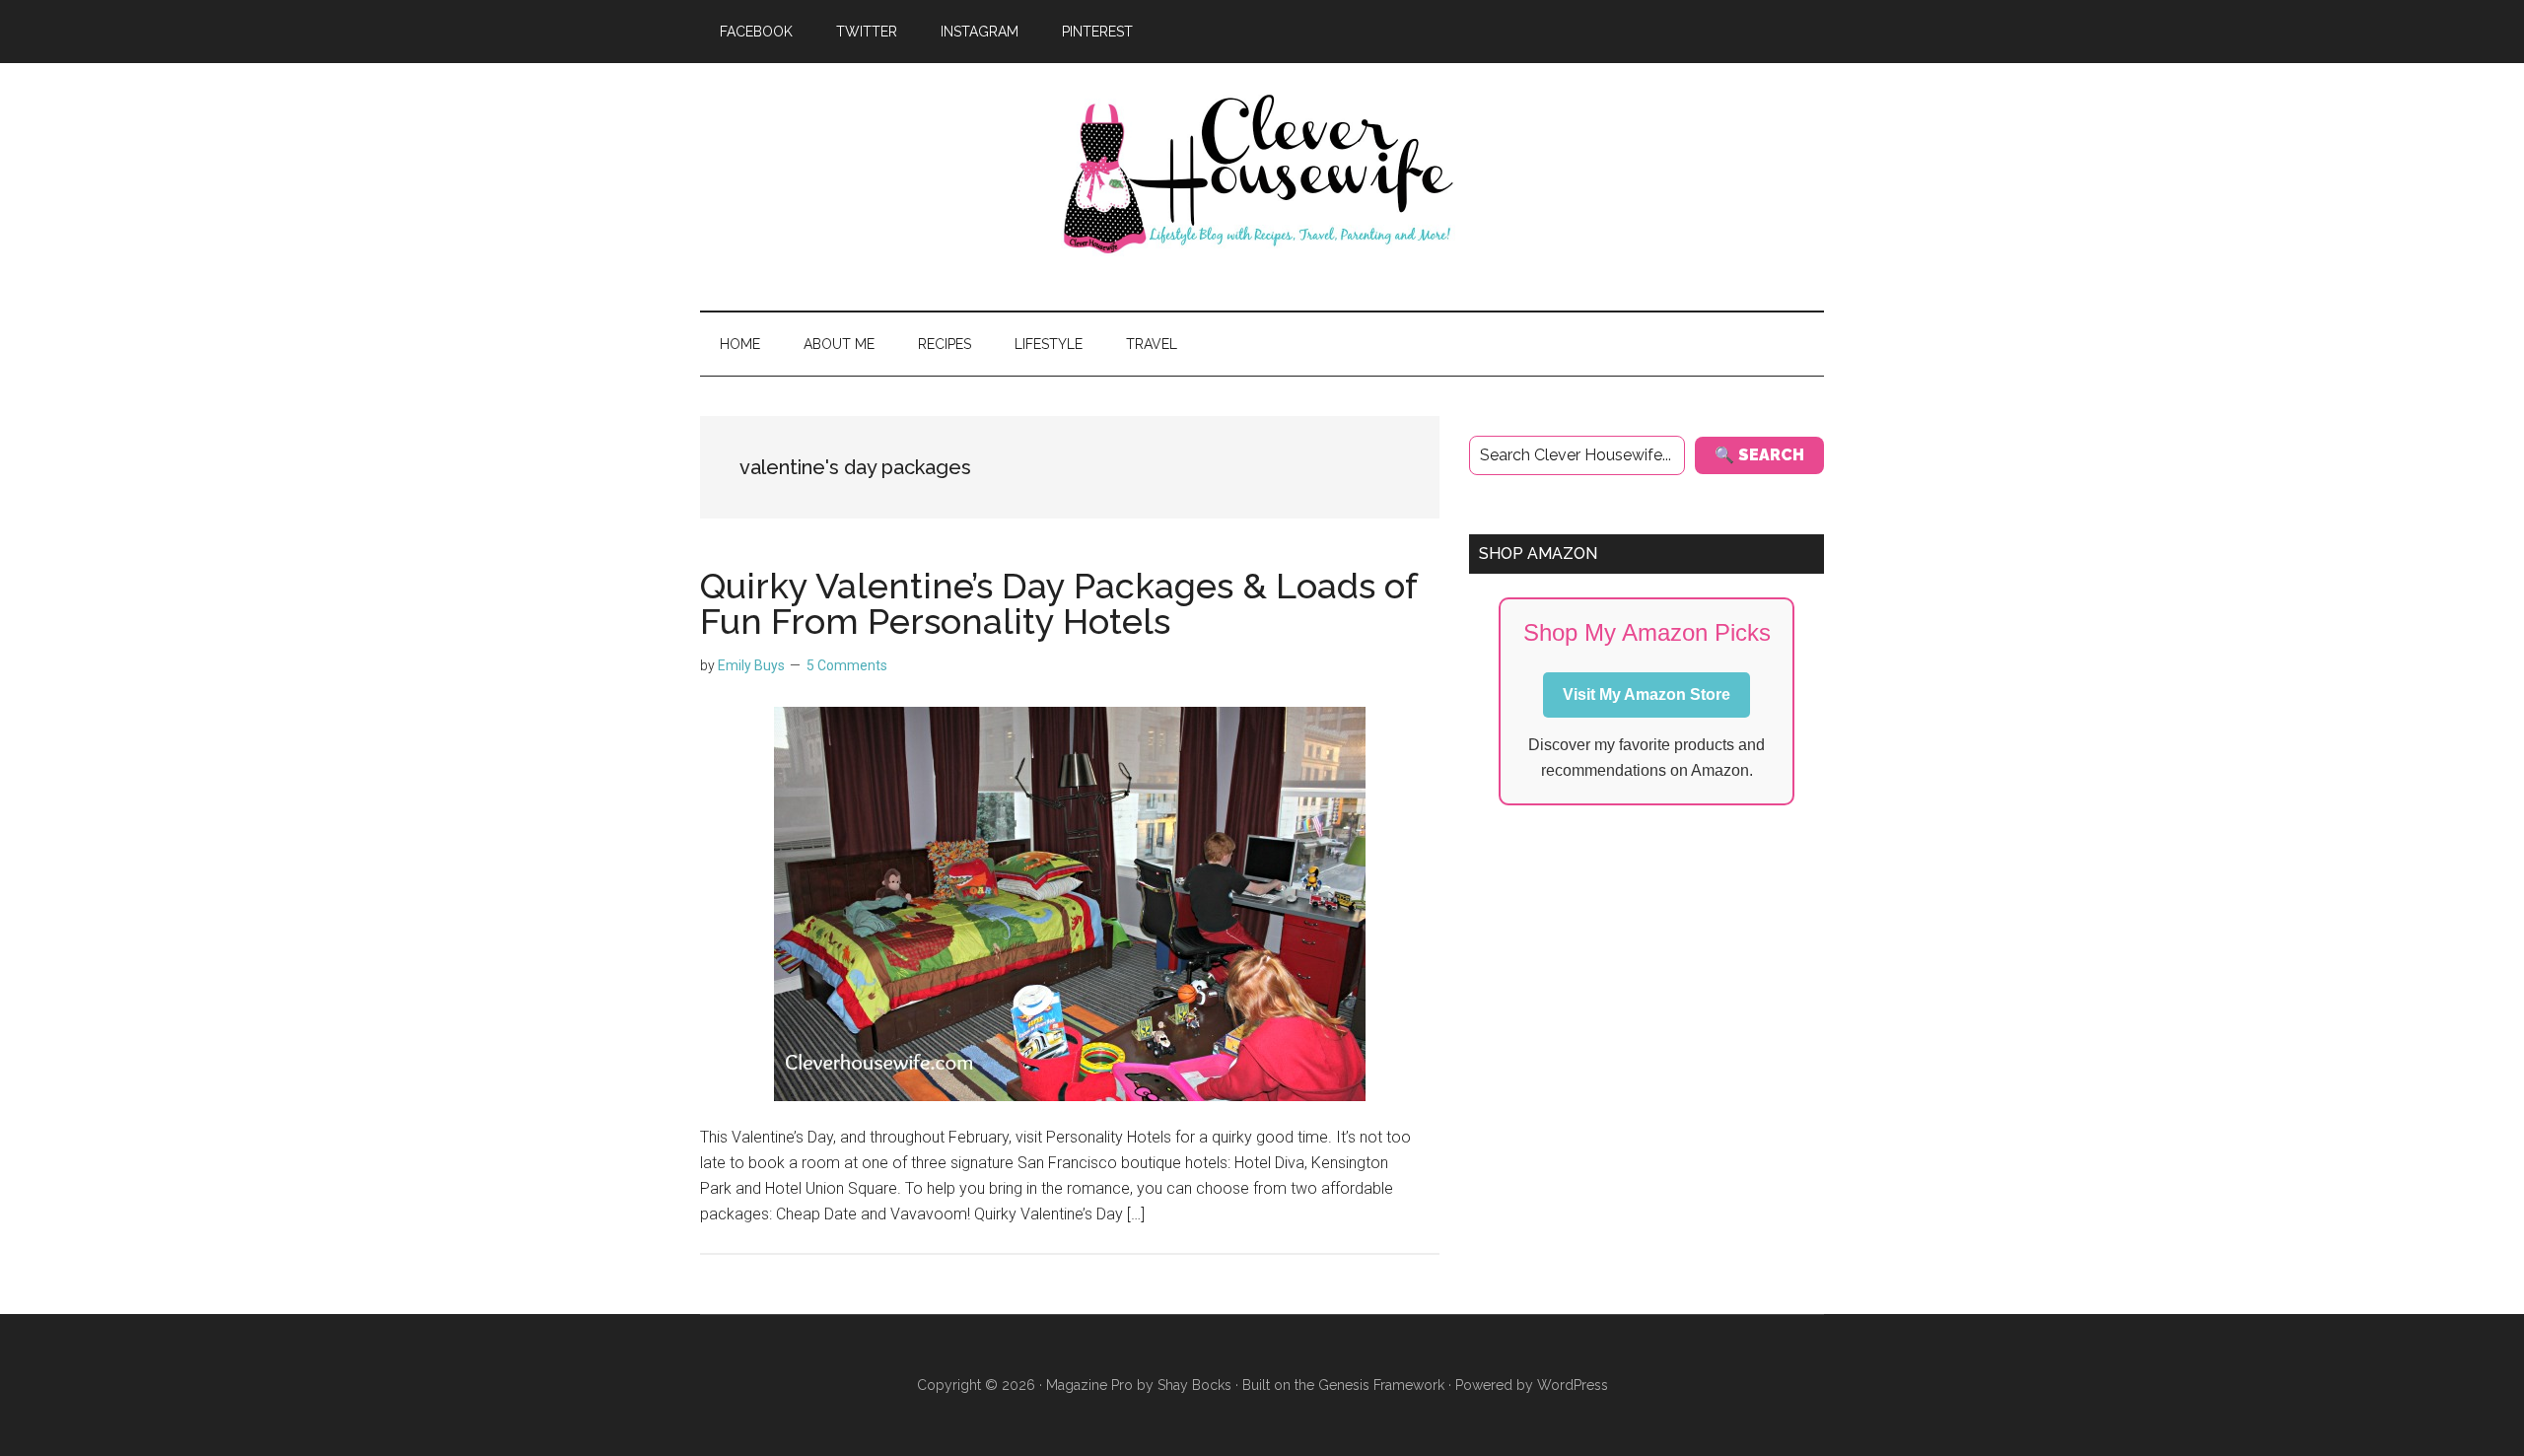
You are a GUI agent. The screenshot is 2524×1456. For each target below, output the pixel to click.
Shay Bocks (1194, 1385)
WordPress (1573, 1385)
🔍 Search (1759, 455)
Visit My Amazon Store (1647, 694)
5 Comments (847, 665)
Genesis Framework (1381, 1385)
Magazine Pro (1089, 1385)
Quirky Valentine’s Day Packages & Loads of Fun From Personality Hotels (1058, 603)
